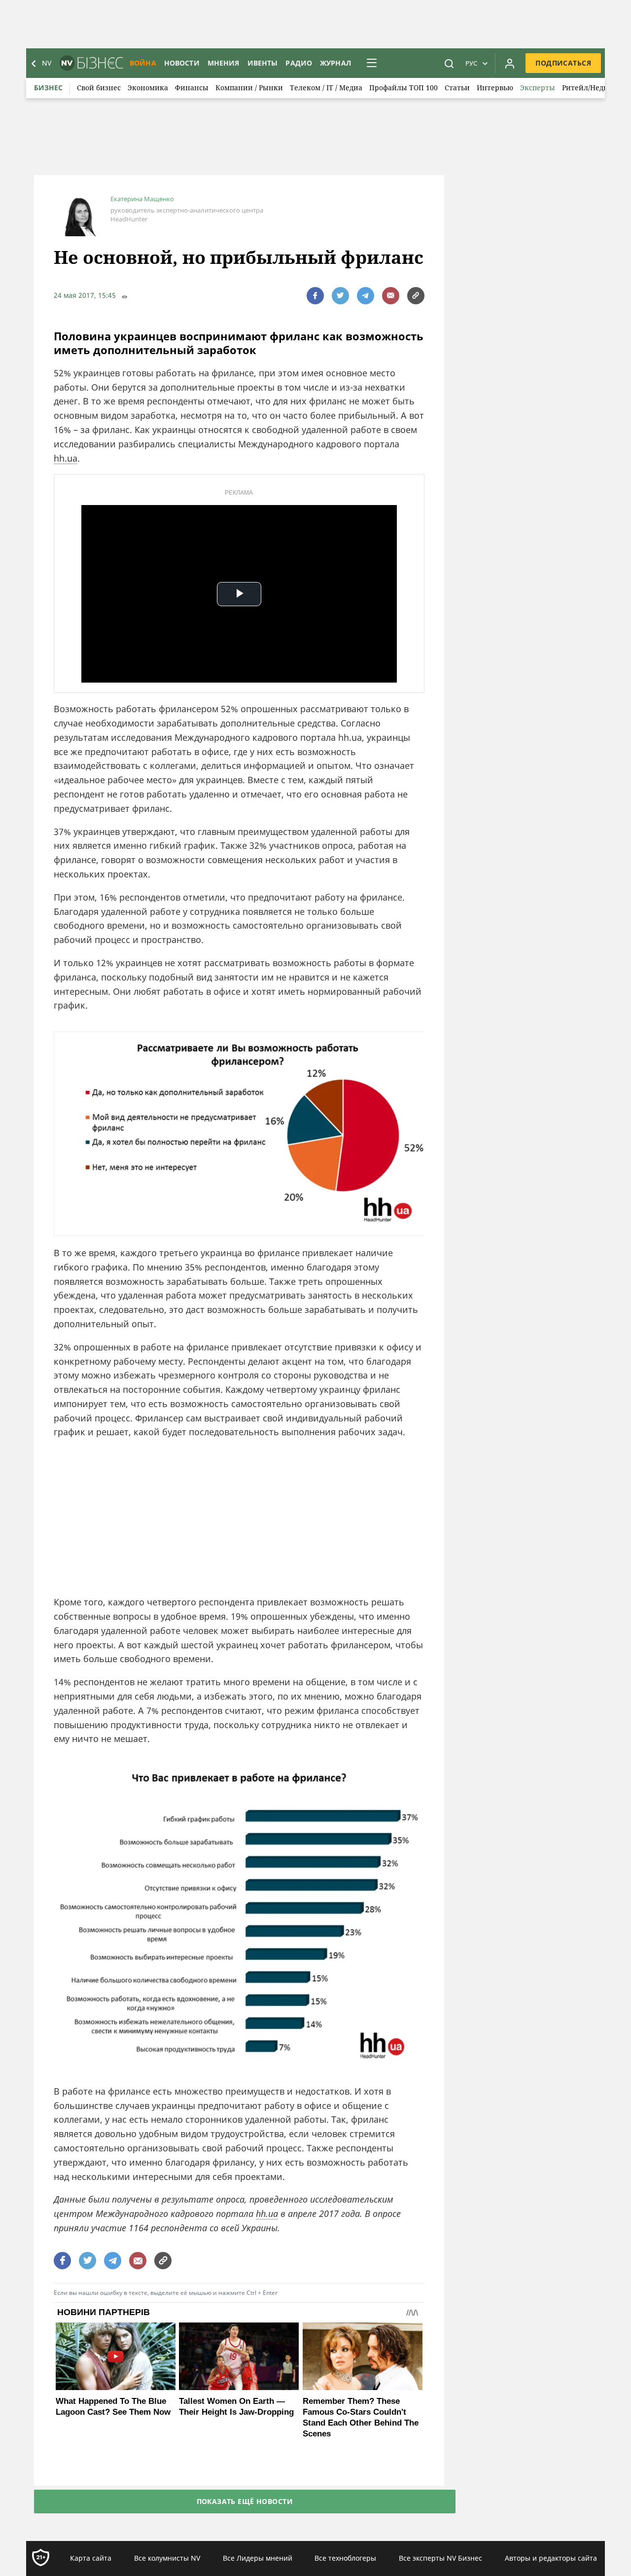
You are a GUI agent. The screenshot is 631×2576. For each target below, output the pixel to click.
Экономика (148, 88)
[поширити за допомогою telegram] (366, 296)
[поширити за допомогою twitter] (340, 296)
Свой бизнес (99, 88)
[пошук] (449, 63)
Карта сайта (91, 2558)
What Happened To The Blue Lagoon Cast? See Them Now (113, 2407)
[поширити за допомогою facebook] (315, 296)
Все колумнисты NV (167, 2558)
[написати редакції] (391, 296)
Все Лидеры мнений (258, 2558)
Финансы (192, 88)
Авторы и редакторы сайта (551, 2558)
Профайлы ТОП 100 (403, 88)
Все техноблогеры (345, 2558)
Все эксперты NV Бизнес (440, 2558)
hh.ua (66, 458)
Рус (471, 63)
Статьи (457, 88)
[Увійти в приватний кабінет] (510, 63)
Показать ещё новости (245, 2501)
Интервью (495, 88)
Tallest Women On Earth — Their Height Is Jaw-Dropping (236, 2407)
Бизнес (48, 88)
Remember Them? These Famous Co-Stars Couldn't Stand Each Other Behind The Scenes (361, 2417)
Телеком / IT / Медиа (326, 88)
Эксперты (538, 88)
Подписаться (563, 63)
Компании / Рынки (249, 88)
